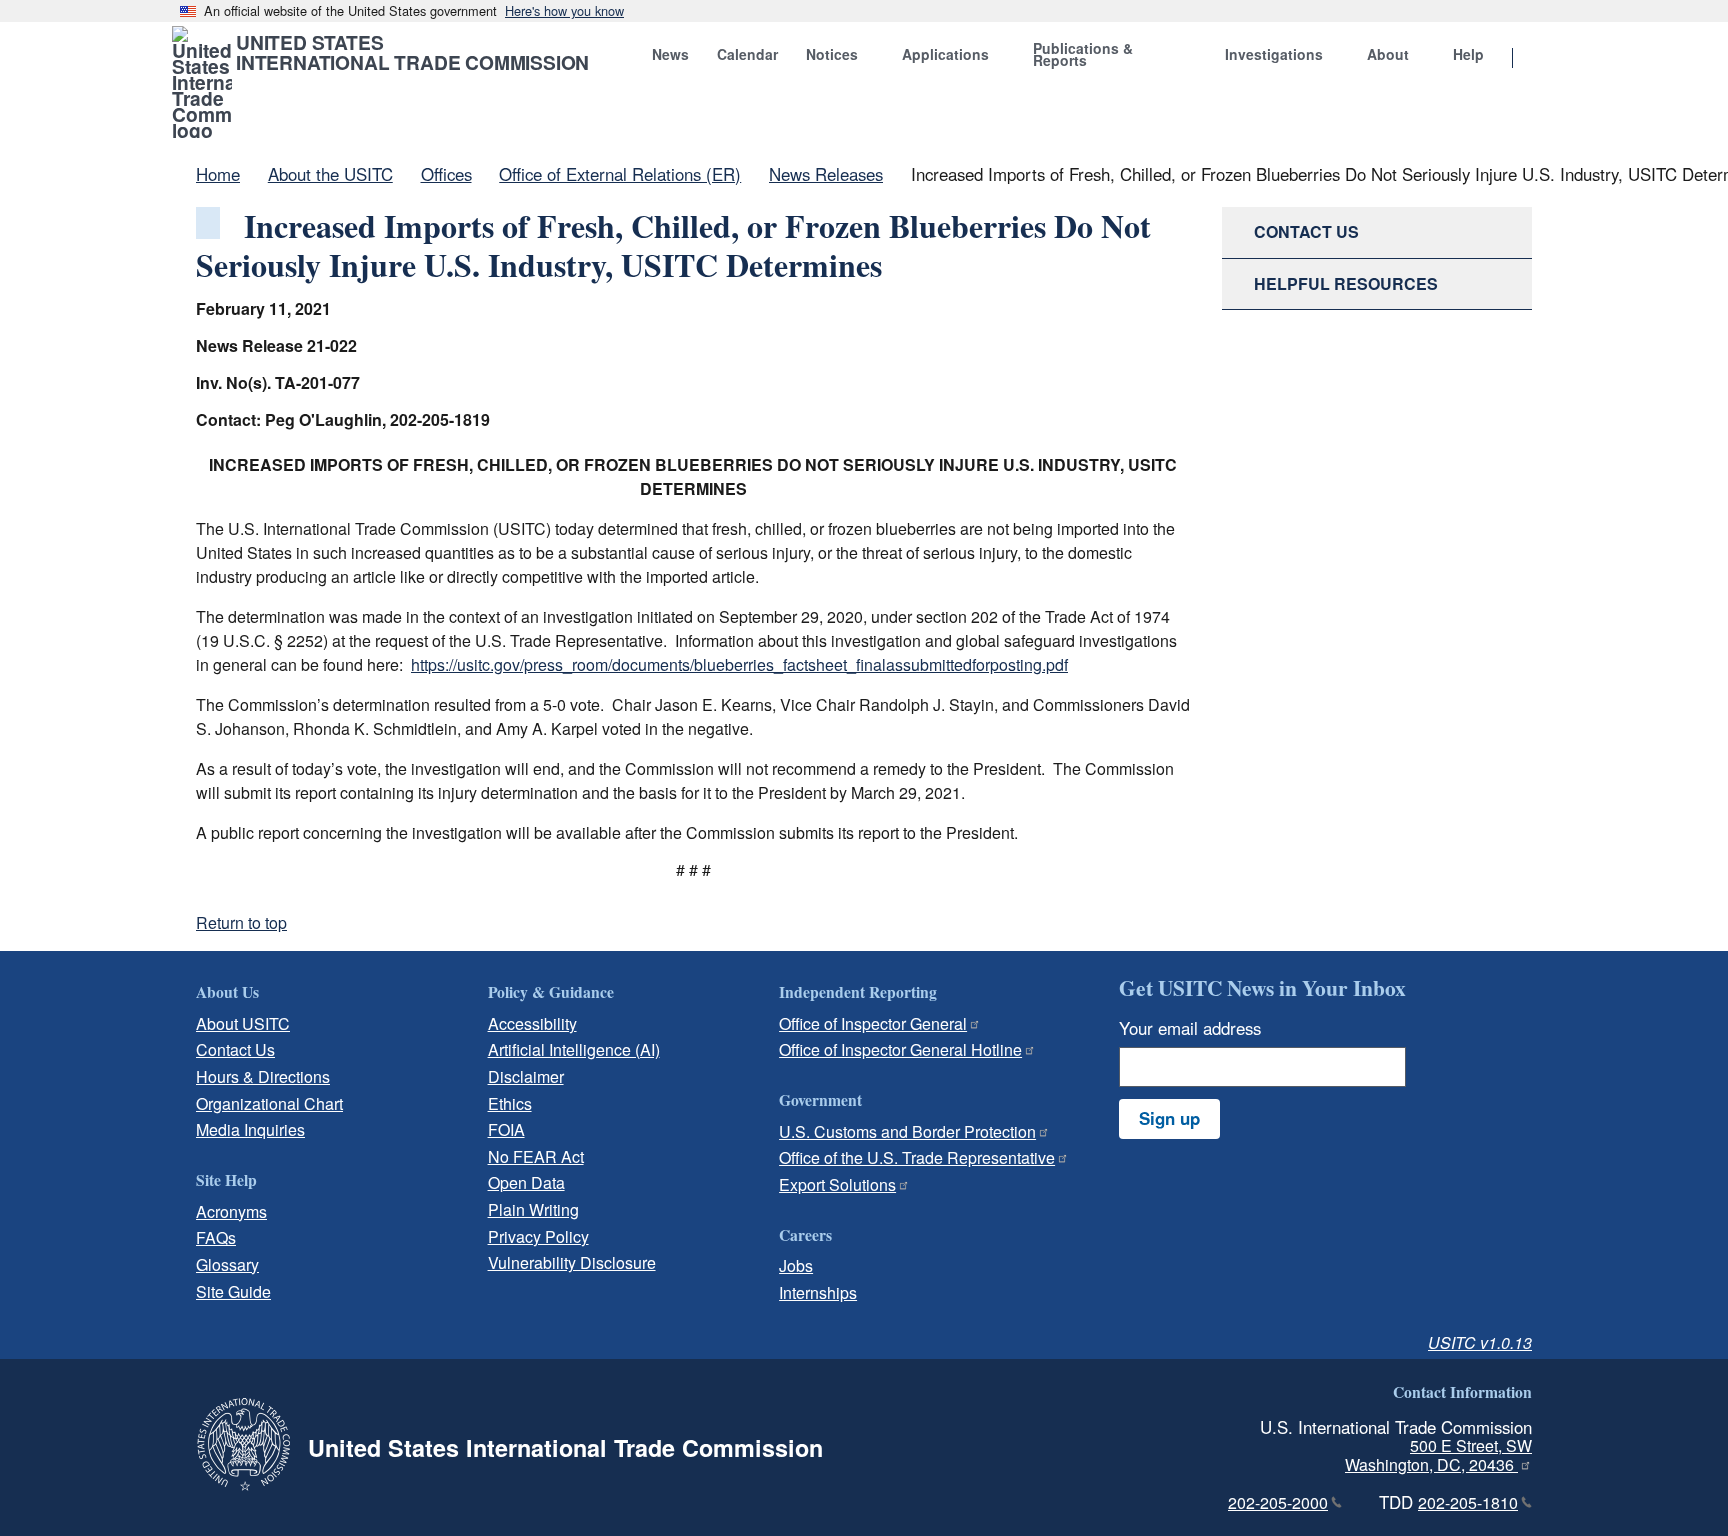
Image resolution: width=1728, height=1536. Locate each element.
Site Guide (233, 1291)
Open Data (526, 1182)
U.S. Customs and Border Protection (907, 1131)
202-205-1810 (1468, 1502)
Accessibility (532, 1023)
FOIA (506, 1129)
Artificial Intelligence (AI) (574, 1049)
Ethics (510, 1103)
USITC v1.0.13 (1480, 1342)
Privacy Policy (538, 1236)
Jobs (796, 1265)
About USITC (243, 1023)
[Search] (1538, 59)
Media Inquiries (250, 1129)
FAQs (216, 1237)
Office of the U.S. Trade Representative (917, 1157)
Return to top (241, 922)
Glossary (227, 1264)
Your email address (1190, 1028)
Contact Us (235, 1049)
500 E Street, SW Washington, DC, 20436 (1438, 1455)
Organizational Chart (269, 1103)
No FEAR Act (536, 1156)
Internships (818, 1292)
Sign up (1169, 1118)
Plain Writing (533, 1209)
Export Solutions (837, 1184)
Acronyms (231, 1211)
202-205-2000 (1278, 1502)
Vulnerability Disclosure (572, 1262)
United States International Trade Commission (412, 52)
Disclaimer (526, 1076)
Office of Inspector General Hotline (900, 1049)
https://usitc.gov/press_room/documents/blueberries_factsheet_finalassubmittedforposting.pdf (739, 664)
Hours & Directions (263, 1076)
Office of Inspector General (873, 1023)
